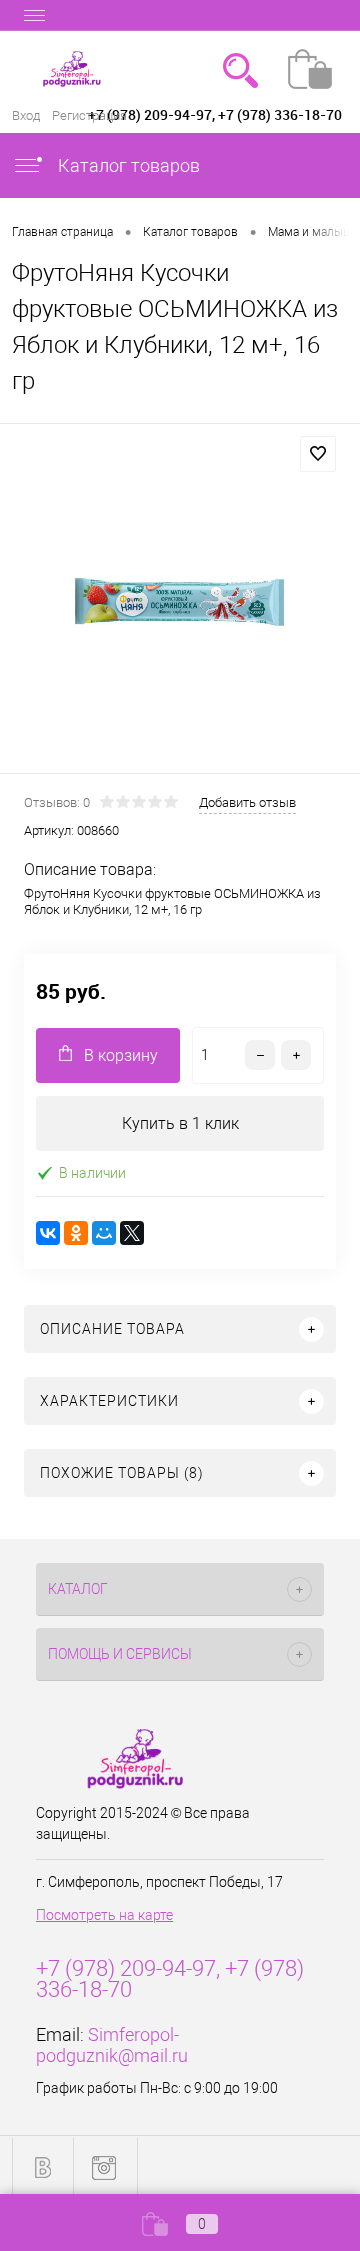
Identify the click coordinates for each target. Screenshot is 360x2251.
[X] (132, 1233)
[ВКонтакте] (48, 1233)
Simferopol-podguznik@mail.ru (112, 2045)
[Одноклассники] (76, 1233)
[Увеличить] (180, 601)
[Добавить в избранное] (318, 454)
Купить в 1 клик (180, 1123)
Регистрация (89, 115)
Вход (26, 115)
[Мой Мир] (104, 1233)
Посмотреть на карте (104, 1915)
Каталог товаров (127, 165)
